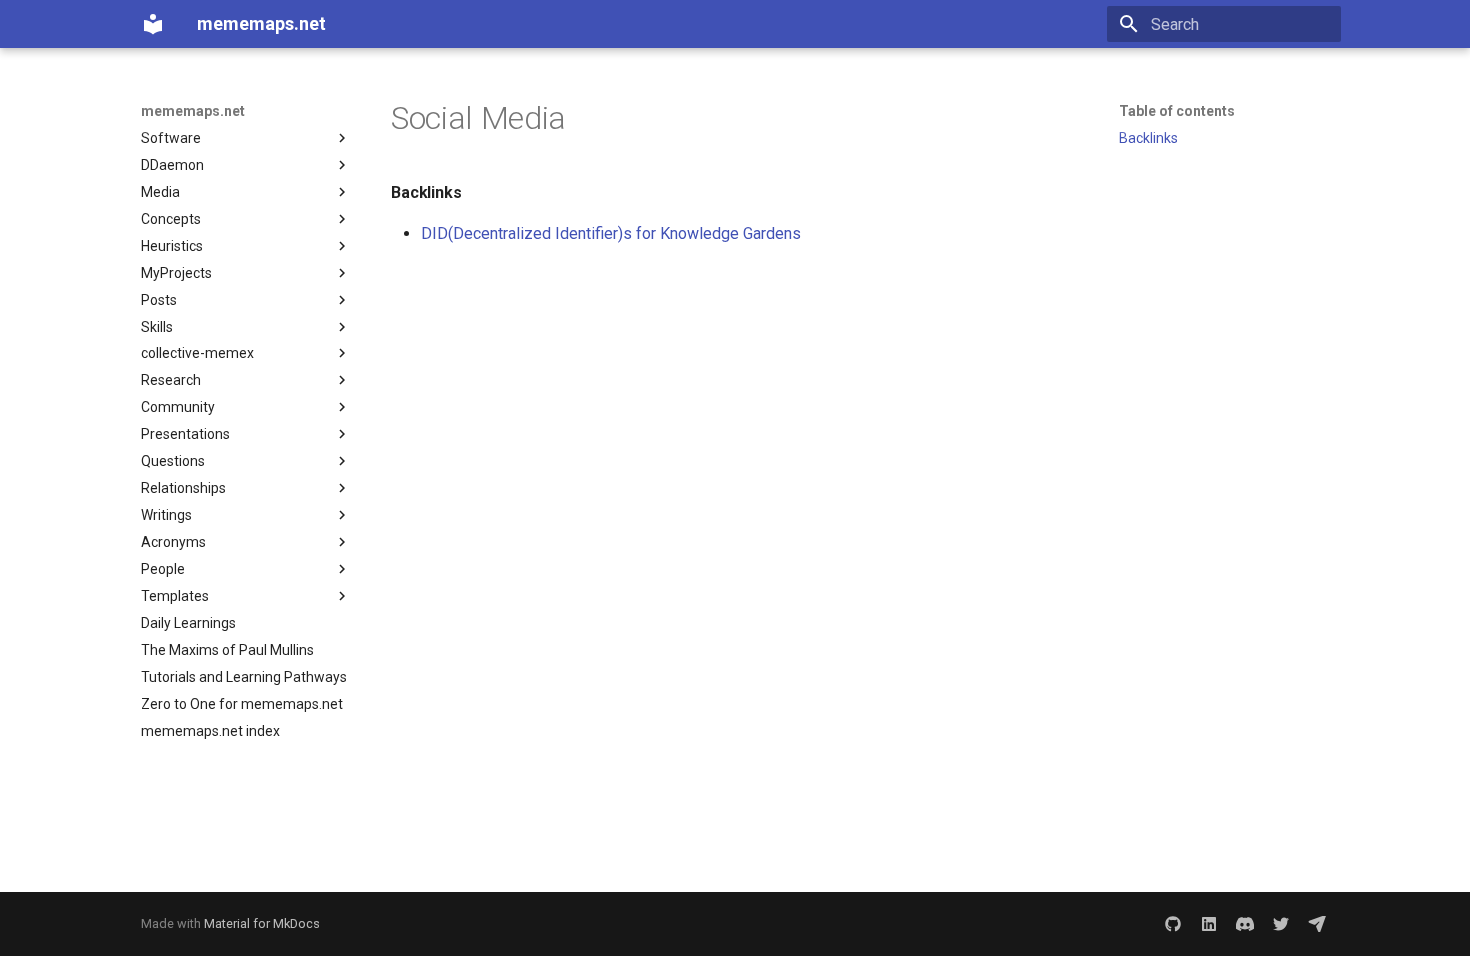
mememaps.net (193, 111)
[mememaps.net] (153, 24)
